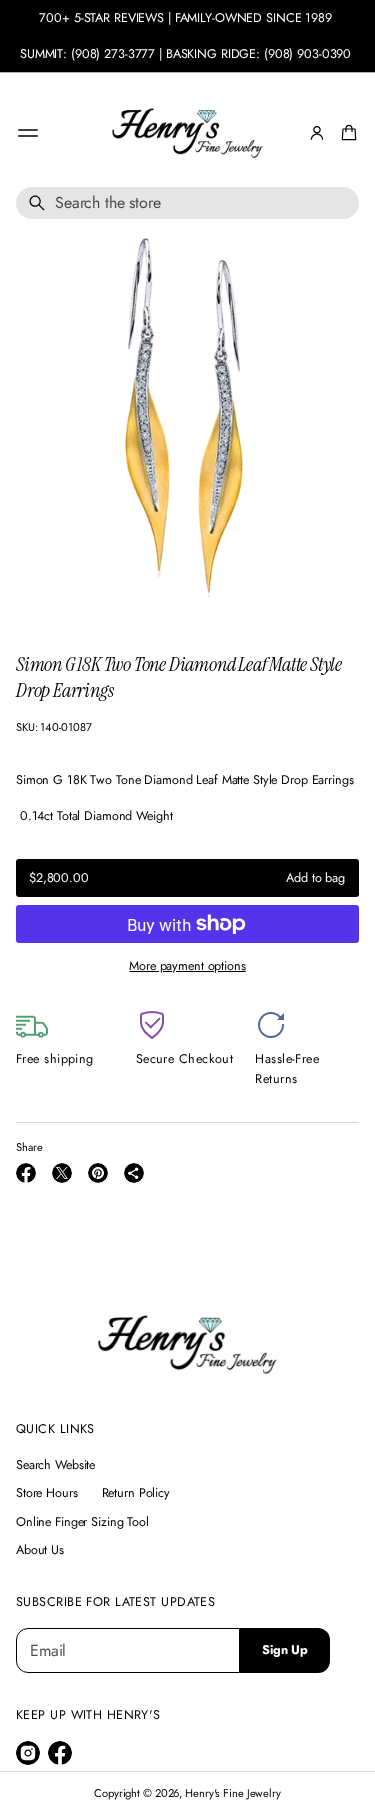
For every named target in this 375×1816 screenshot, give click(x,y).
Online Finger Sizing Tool (82, 1522)
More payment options (187, 966)
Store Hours (47, 1493)
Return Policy (136, 1493)
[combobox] (187, 203)
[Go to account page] (317, 133)
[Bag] (346, 133)
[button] (346, 133)
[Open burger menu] (28, 133)
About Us (40, 1550)
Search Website (55, 1465)
